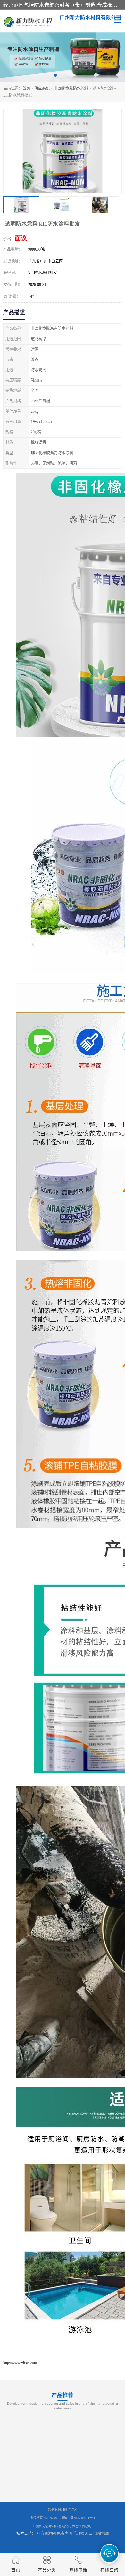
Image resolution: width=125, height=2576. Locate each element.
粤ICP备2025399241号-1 (79, 2518)
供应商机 (42, 88)
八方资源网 (46, 2534)
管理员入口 (83, 2534)
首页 (26, 88)
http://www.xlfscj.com (20, 2363)
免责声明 (64, 2534)
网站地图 (101, 2534)
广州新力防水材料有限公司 (52, 2526)
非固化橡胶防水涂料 (71, 88)
